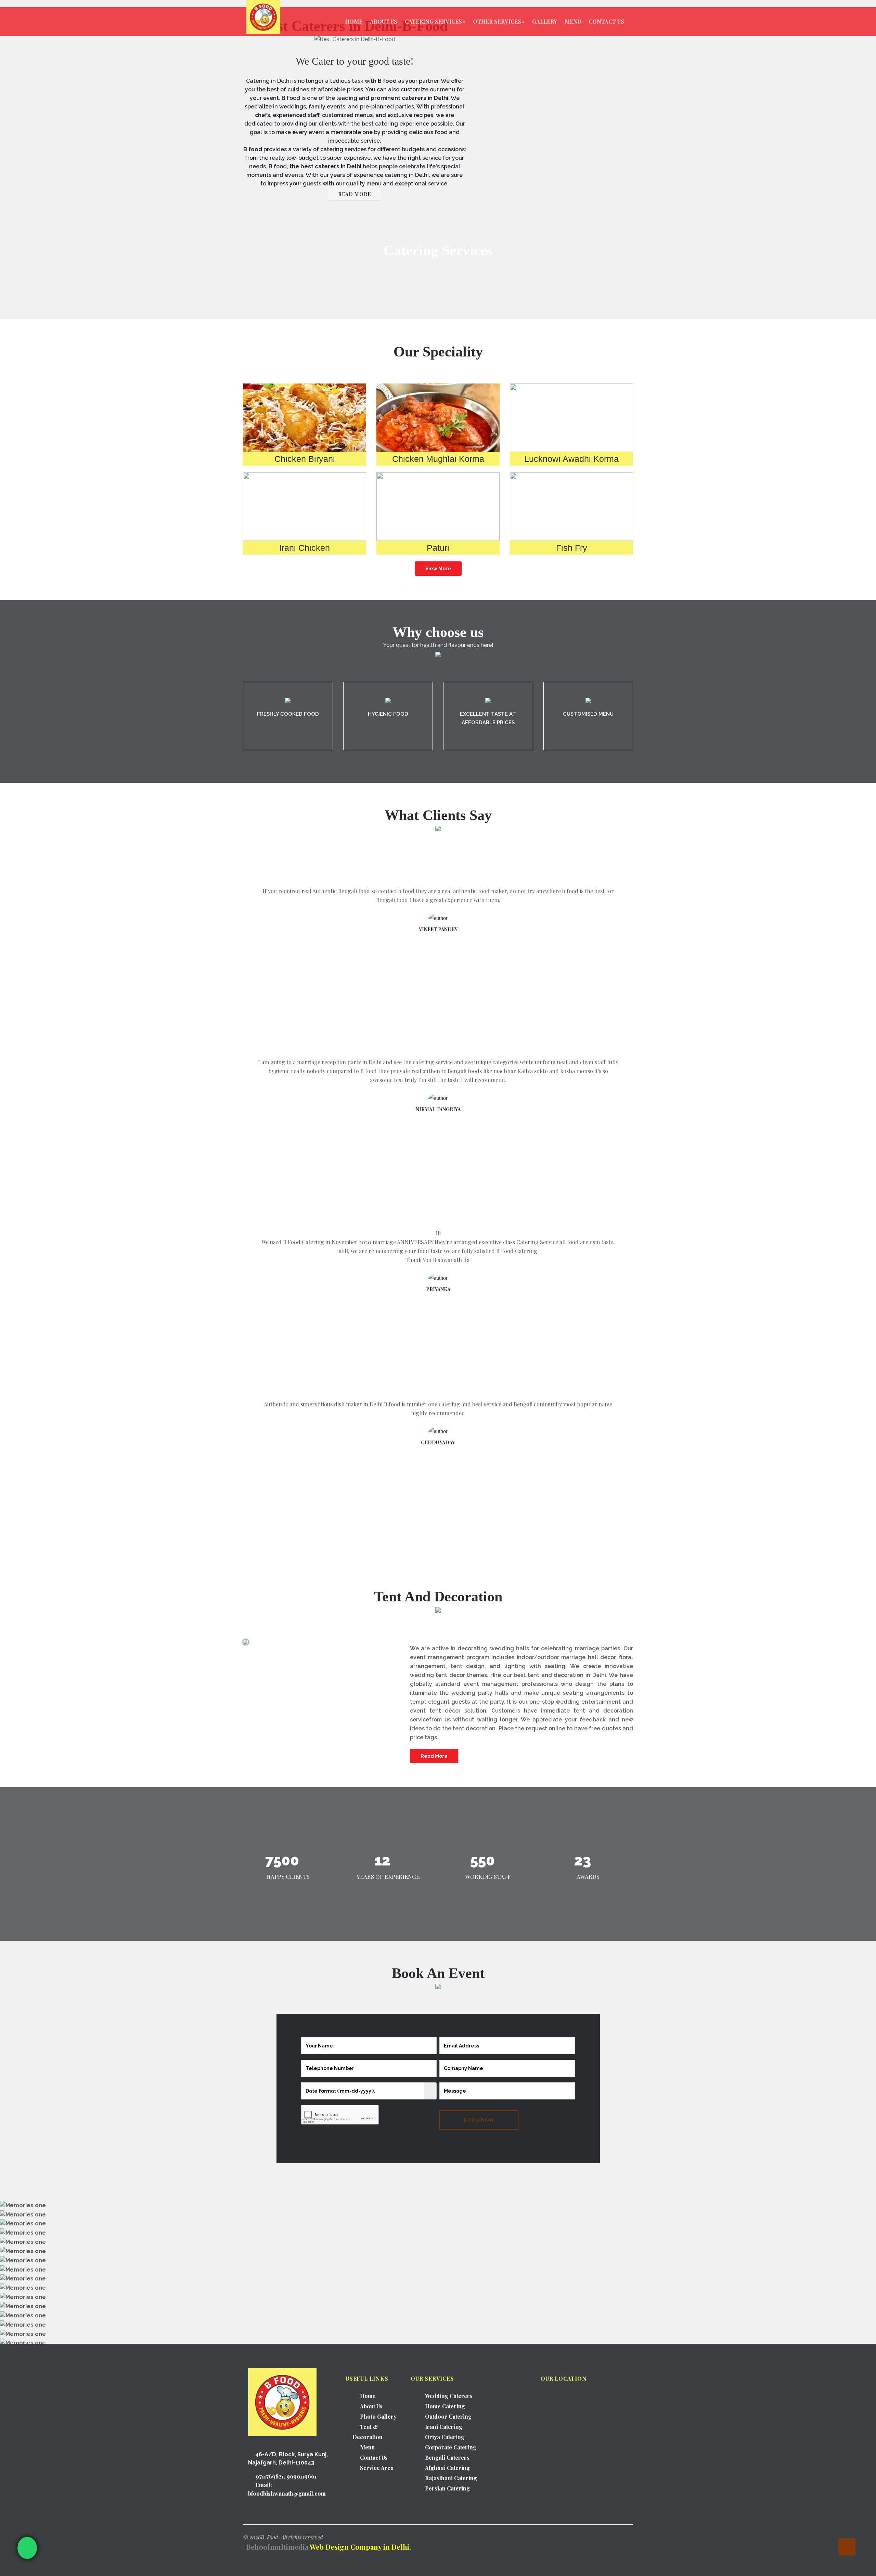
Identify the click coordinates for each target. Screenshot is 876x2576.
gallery (545, 21)
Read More (434, 1756)
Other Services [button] (497, 21)
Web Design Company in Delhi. (360, 2547)
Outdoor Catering (448, 2416)
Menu (573, 21)
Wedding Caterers (449, 2396)
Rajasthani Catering (451, 2478)
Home (354, 21)
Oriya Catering (445, 2437)
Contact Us (374, 2457)
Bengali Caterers (447, 2457)
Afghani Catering (447, 2468)
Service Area (377, 2468)
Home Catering (445, 2406)
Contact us (606, 21)
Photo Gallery (378, 2416)
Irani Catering (444, 2427)
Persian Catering (447, 2488)
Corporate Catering (451, 2447)
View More (438, 569)
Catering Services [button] (433, 21)
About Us (384, 21)
